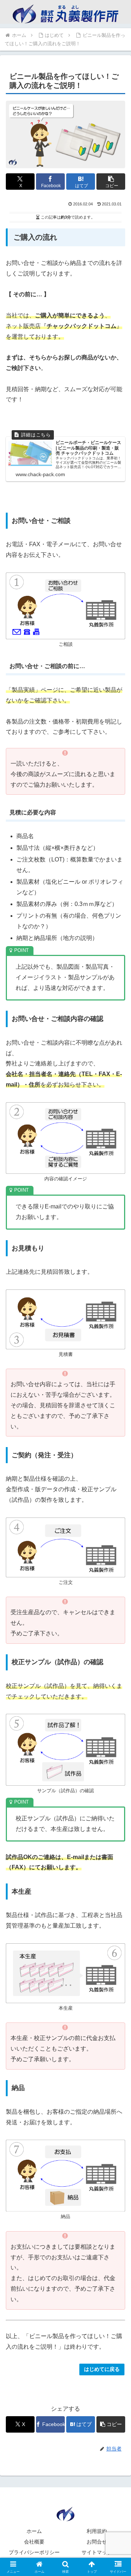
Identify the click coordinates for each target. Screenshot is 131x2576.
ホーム (34, 2531)
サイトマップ (97, 2552)
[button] (111, 182)
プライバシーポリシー (34, 2552)
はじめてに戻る (102, 2369)
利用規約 (97, 2531)
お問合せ (97, 2542)
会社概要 (34, 2542)
